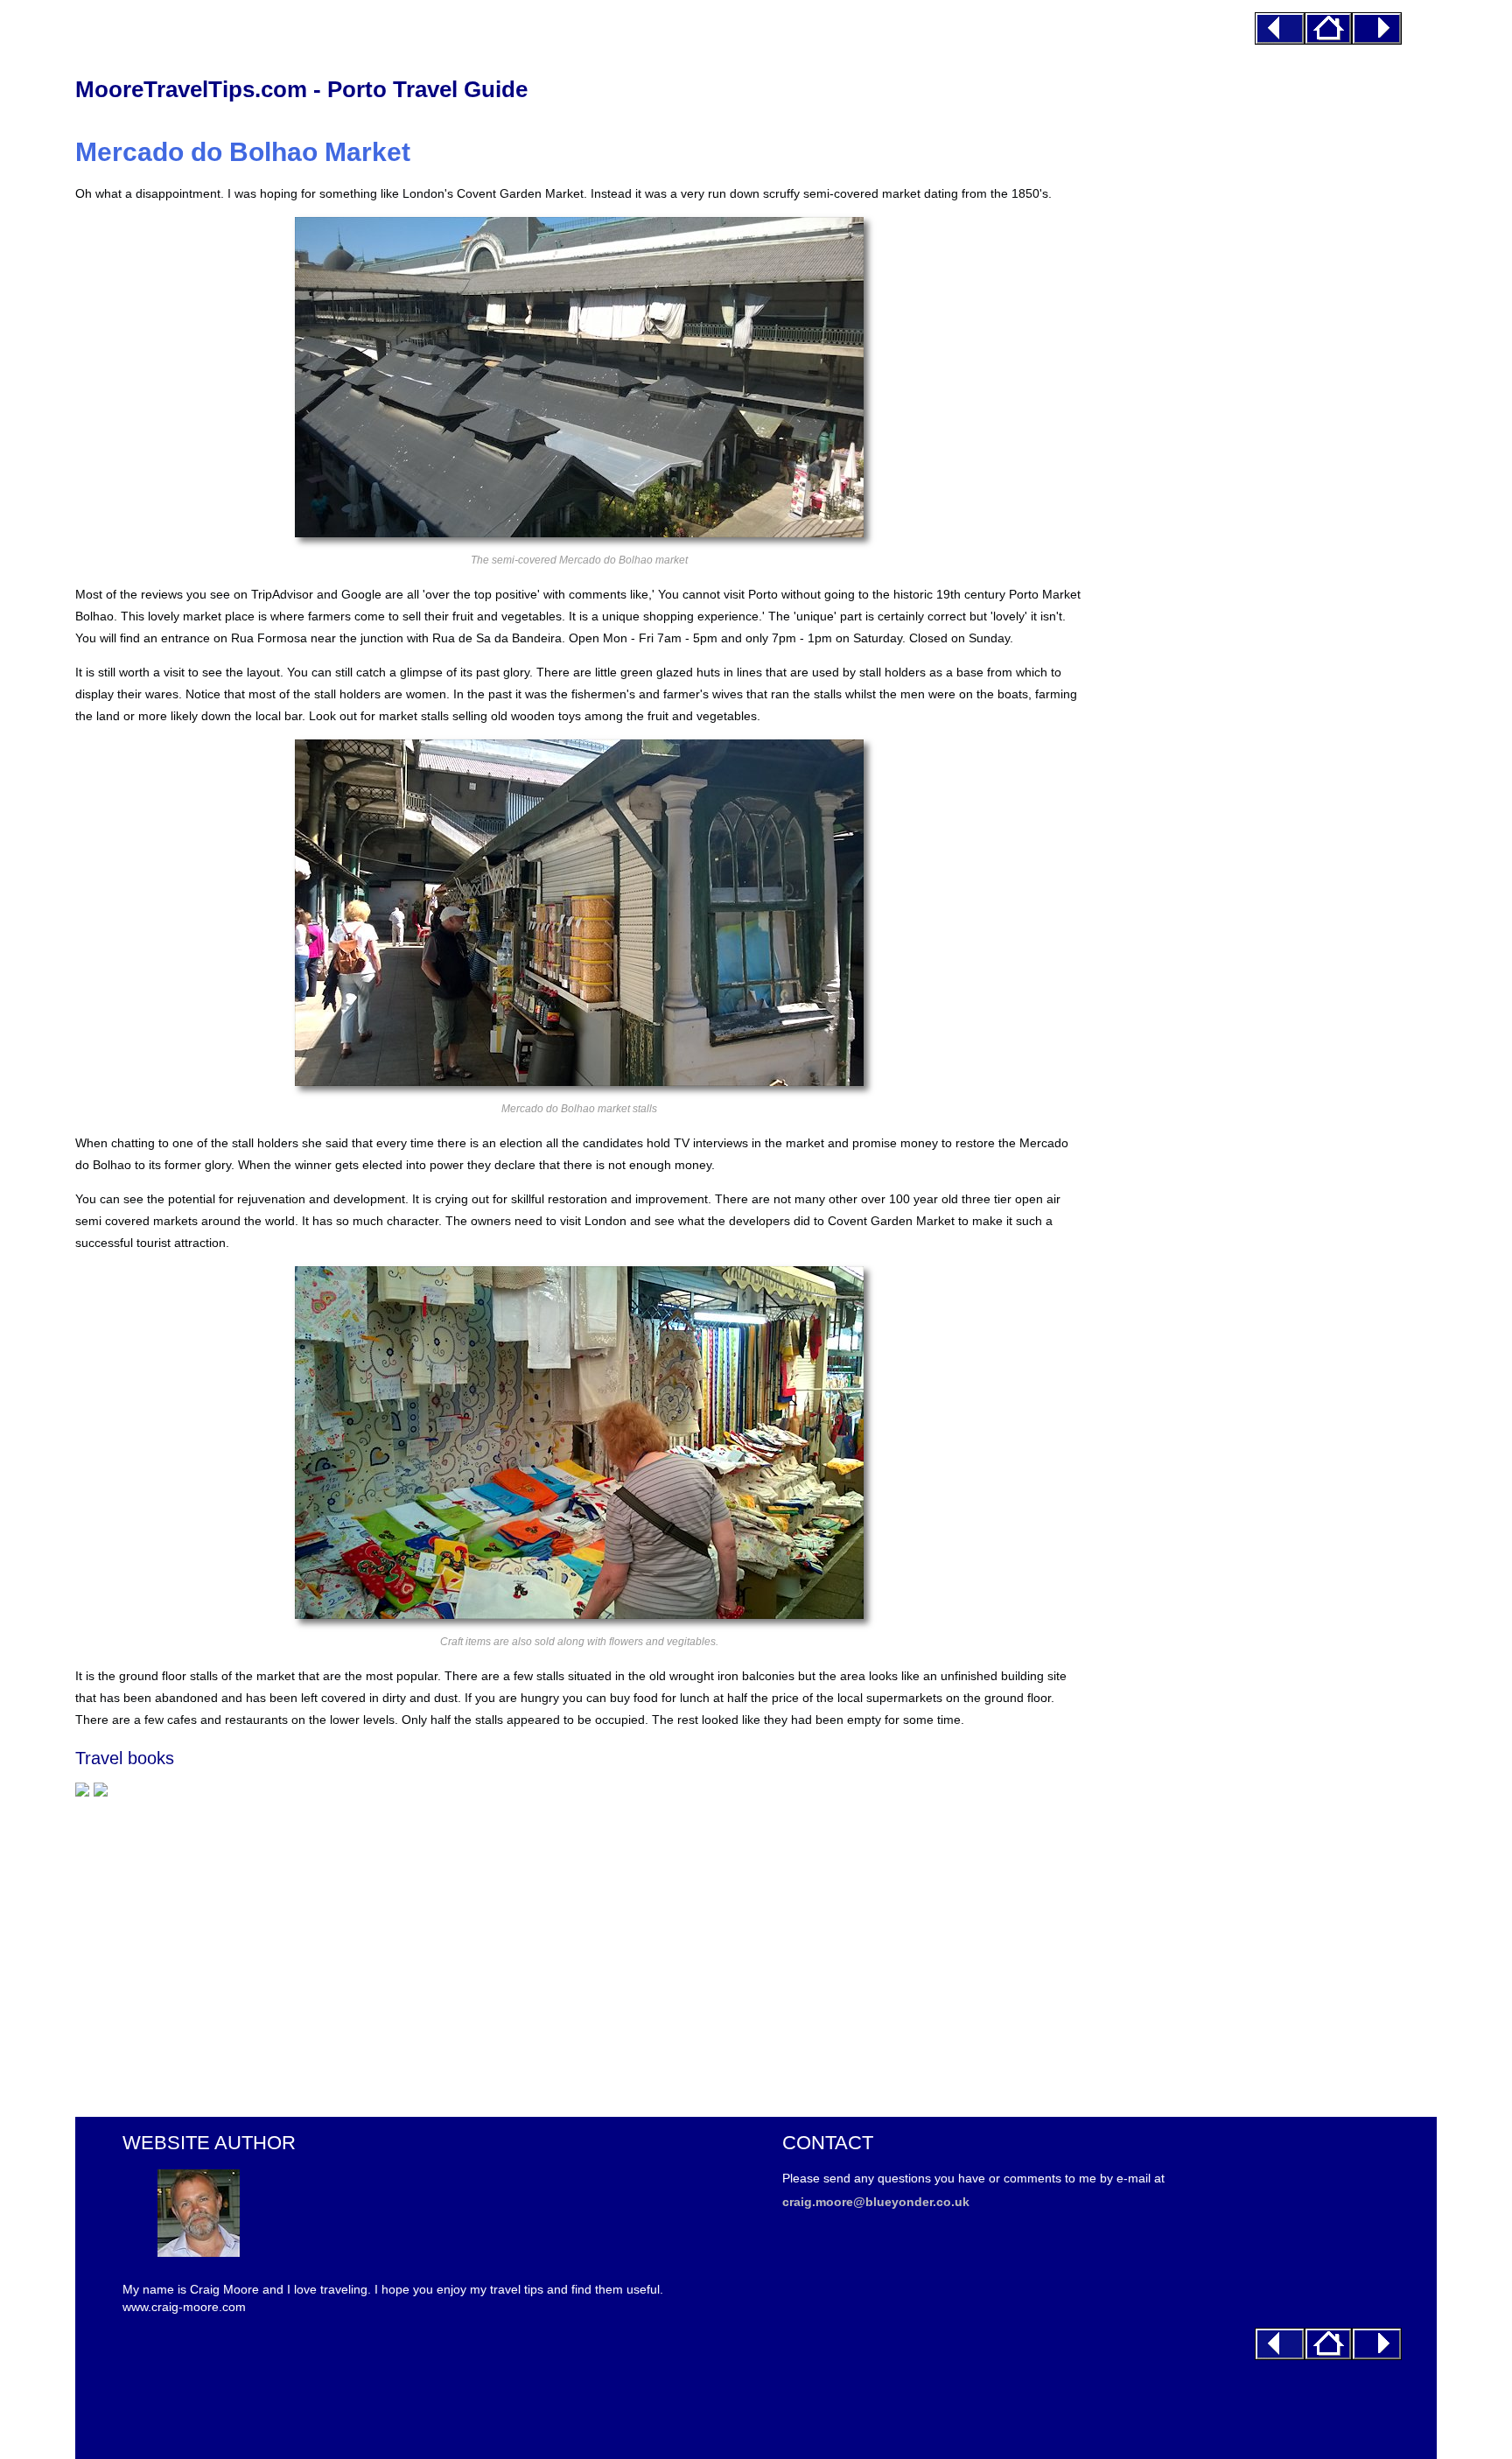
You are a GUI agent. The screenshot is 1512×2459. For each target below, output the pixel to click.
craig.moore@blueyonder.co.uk (876, 2202)
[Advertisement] (579, 1948)
